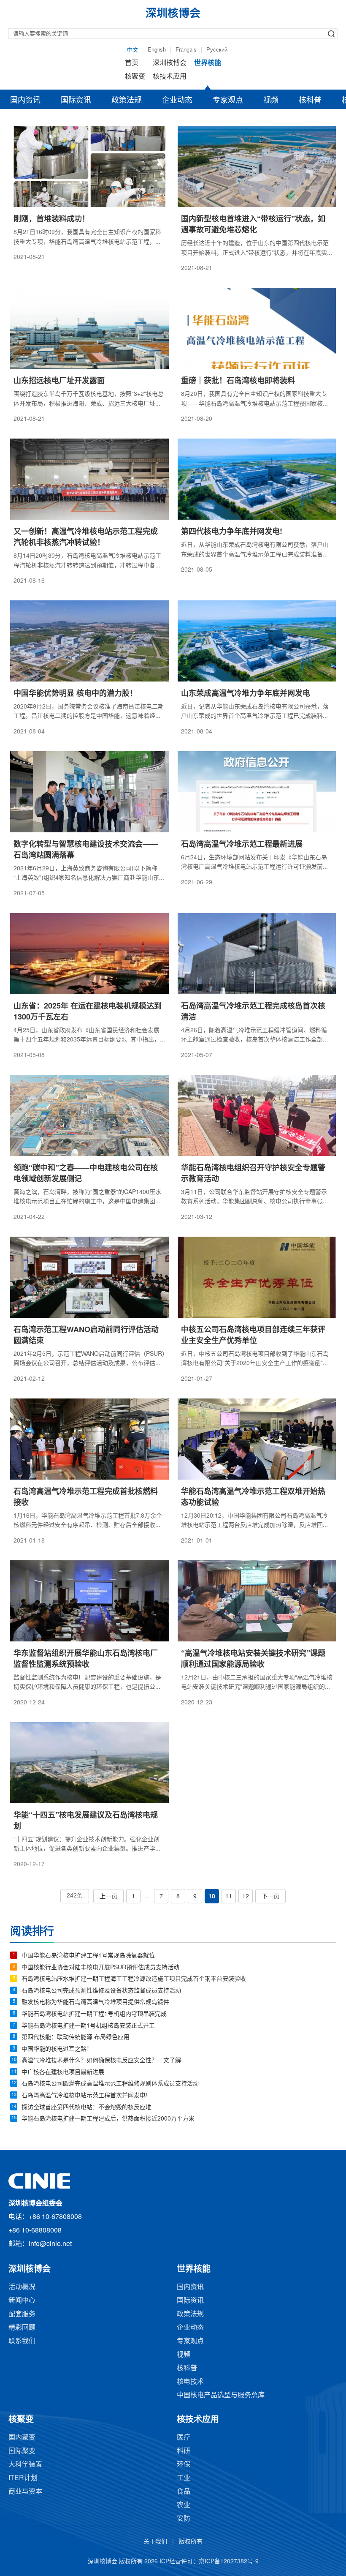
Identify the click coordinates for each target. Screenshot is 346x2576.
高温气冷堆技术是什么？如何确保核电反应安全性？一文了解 (101, 2061)
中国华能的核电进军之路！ (57, 2049)
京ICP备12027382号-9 (229, 2562)
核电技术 (190, 2382)
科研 (184, 2451)
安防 (184, 2519)
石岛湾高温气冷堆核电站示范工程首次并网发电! (84, 2096)
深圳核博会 (170, 63)
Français (186, 50)
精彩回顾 (22, 2328)
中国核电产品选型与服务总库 (221, 2395)
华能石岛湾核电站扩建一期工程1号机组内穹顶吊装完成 (94, 2014)
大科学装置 (25, 2465)
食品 (184, 2492)
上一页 (108, 1897)
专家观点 (228, 101)
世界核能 (208, 63)
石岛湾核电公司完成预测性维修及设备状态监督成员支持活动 (101, 1991)
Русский (217, 50)
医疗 (184, 2438)
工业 (184, 2478)
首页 (132, 63)
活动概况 (22, 2287)
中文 (132, 50)
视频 (271, 101)
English (157, 50)
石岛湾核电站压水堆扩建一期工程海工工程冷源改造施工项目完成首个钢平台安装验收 (134, 1979)
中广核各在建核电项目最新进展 (63, 2073)
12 (246, 1897)
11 (229, 1897)
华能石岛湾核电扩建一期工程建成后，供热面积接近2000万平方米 (108, 2119)
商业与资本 (25, 2492)
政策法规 (127, 101)
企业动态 (177, 101)
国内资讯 (25, 101)
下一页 (270, 1897)
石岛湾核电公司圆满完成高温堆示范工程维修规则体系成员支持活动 (110, 2084)
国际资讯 (76, 101)
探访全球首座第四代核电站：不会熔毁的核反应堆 (86, 2108)
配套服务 (22, 2314)
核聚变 (135, 77)
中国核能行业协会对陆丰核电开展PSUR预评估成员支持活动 (100, 1968)
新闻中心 (22, 2301)
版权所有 (191, 2542)
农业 (184, 2505)
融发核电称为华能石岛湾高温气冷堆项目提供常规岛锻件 (95, 2002)
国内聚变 (22, 2438)
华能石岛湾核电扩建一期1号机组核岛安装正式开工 (88, 2026)
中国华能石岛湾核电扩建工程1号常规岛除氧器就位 (88, 1956)
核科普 (310, 101)
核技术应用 (170, 77)
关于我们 (155, 2542)
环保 (184, 2465)
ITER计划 (23, 2478)
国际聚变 (22, 2451)
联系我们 (22, 2341)
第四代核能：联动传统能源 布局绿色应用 (76, 2038)
